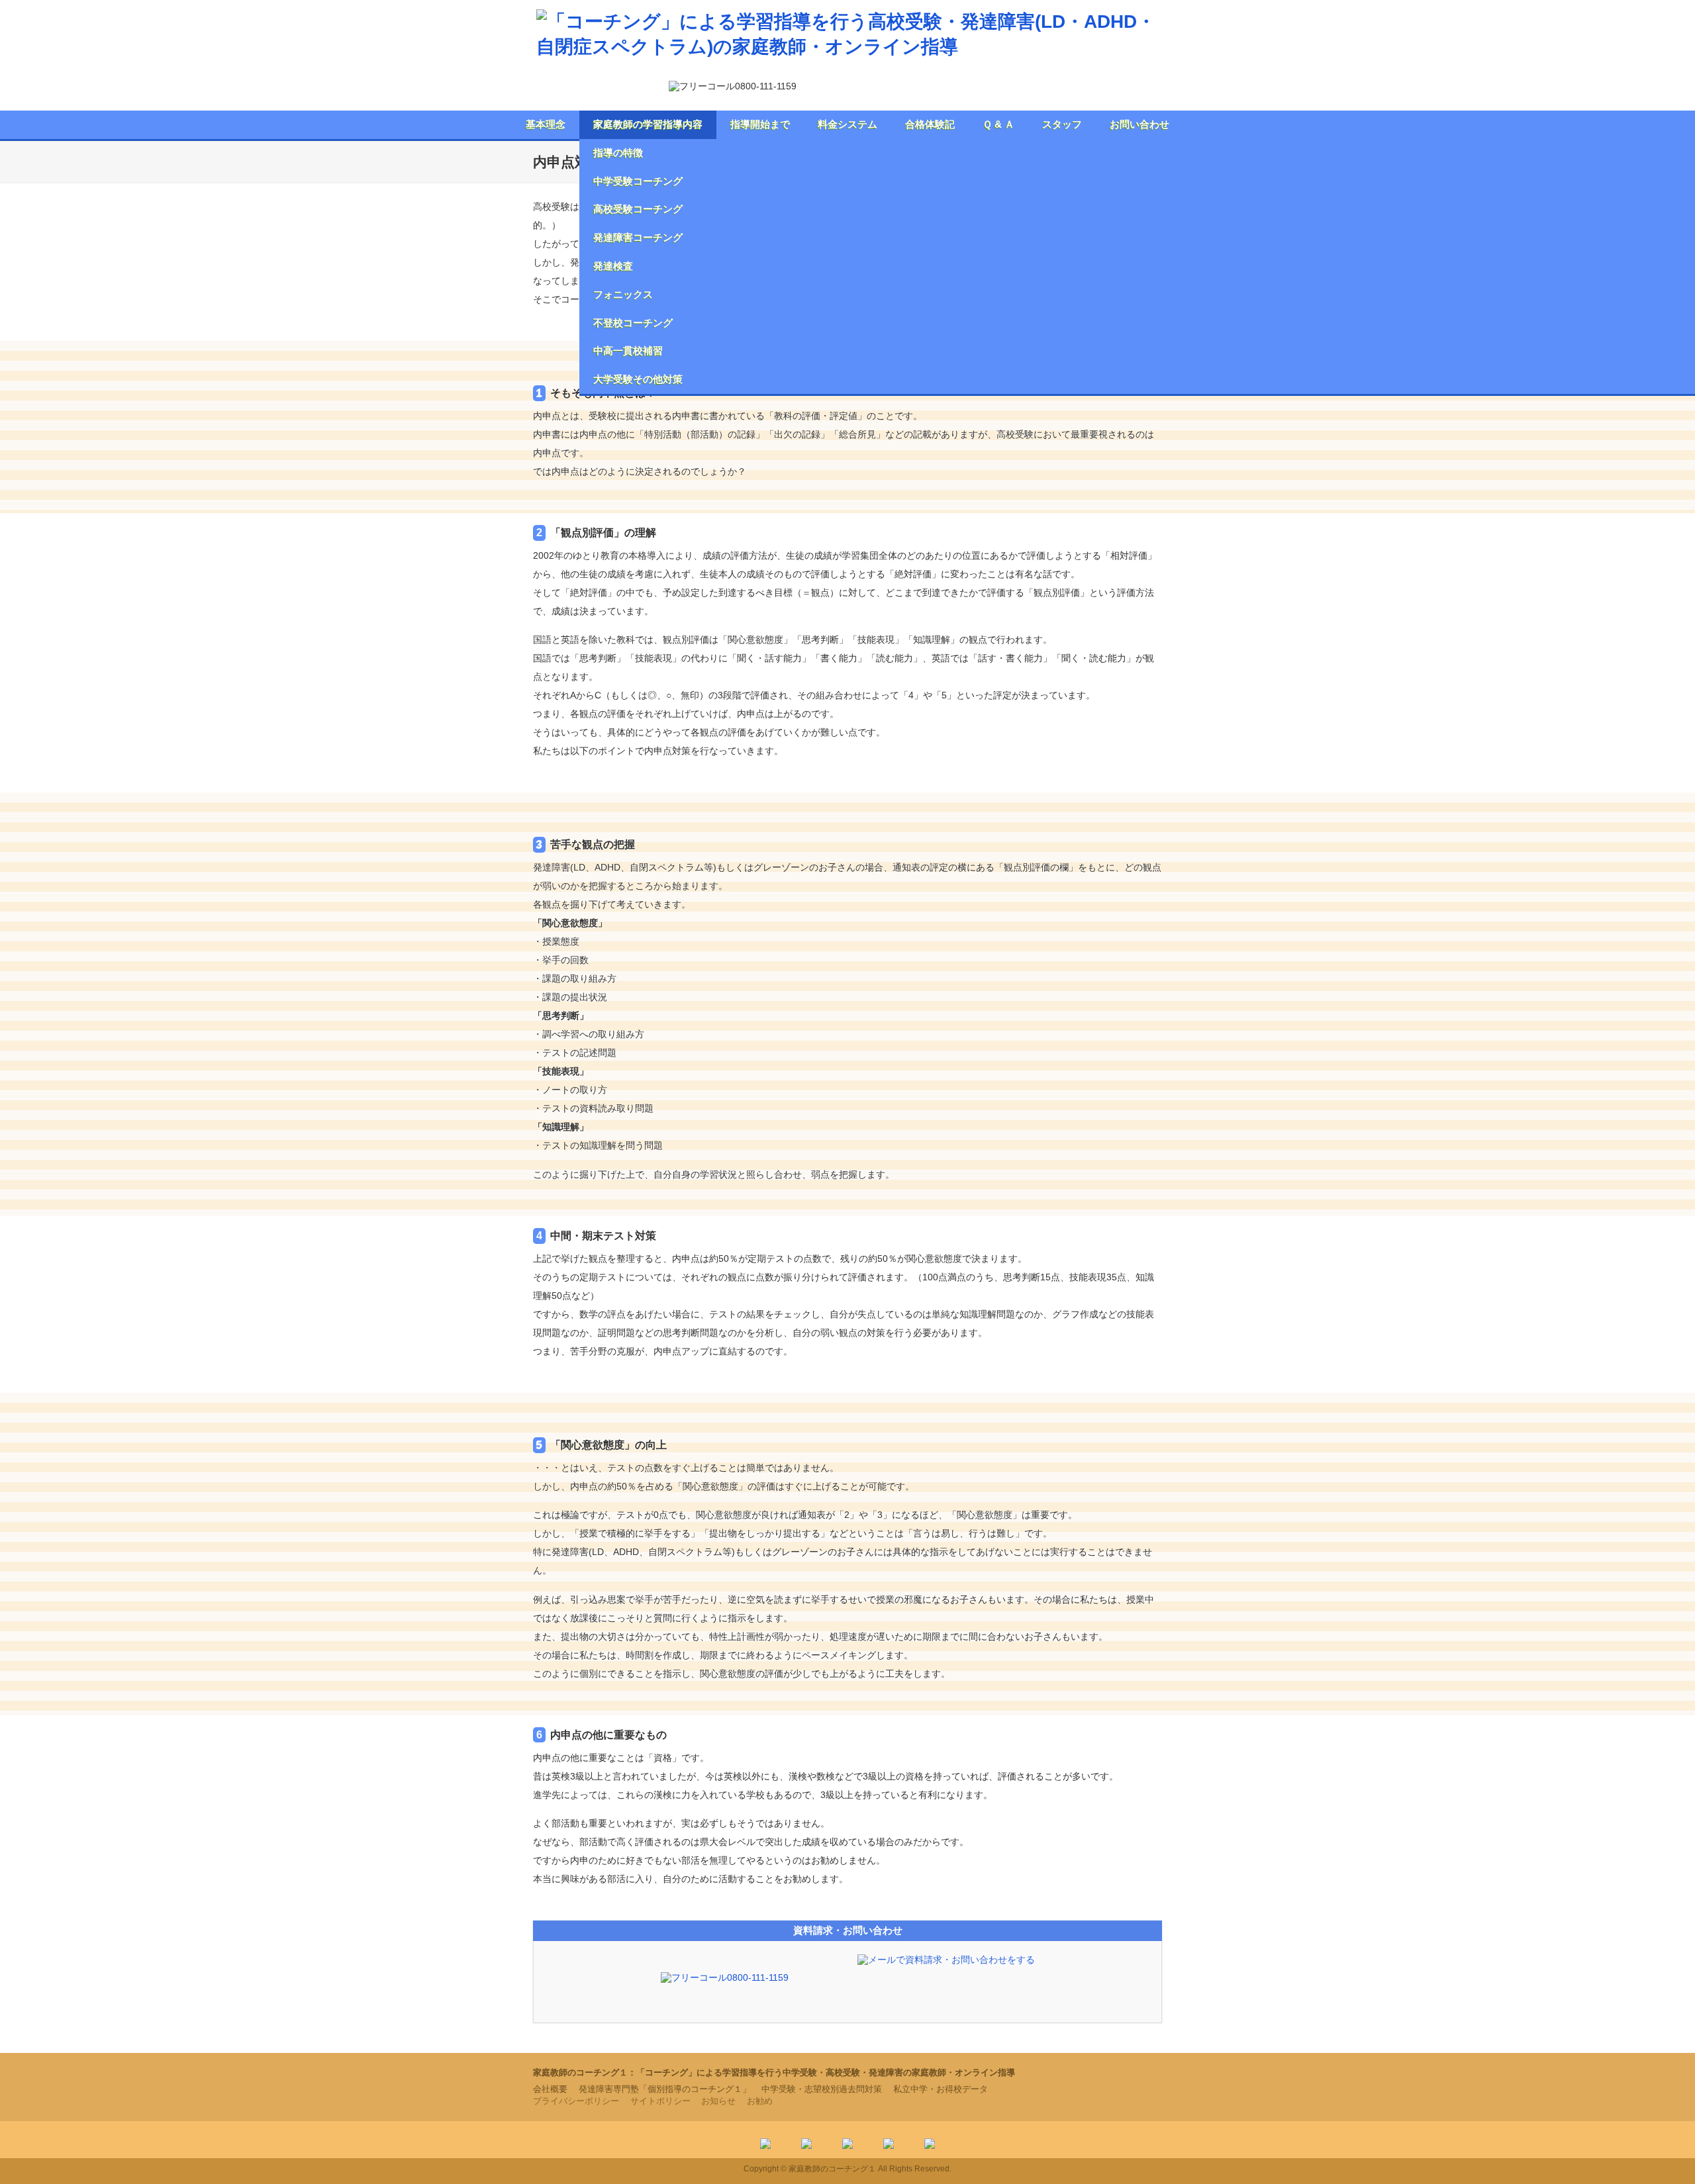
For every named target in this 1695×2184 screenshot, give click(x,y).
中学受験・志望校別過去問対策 (822, 2089)
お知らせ (718, 2101)
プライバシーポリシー (576, 2101)
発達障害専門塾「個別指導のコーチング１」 (665, 2089)
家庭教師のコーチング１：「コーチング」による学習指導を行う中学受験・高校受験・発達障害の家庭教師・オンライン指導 (774, 2072)
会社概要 (550, 2089)
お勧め (760, 2101)
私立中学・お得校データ (941, 2089)
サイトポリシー (660, 2101)
